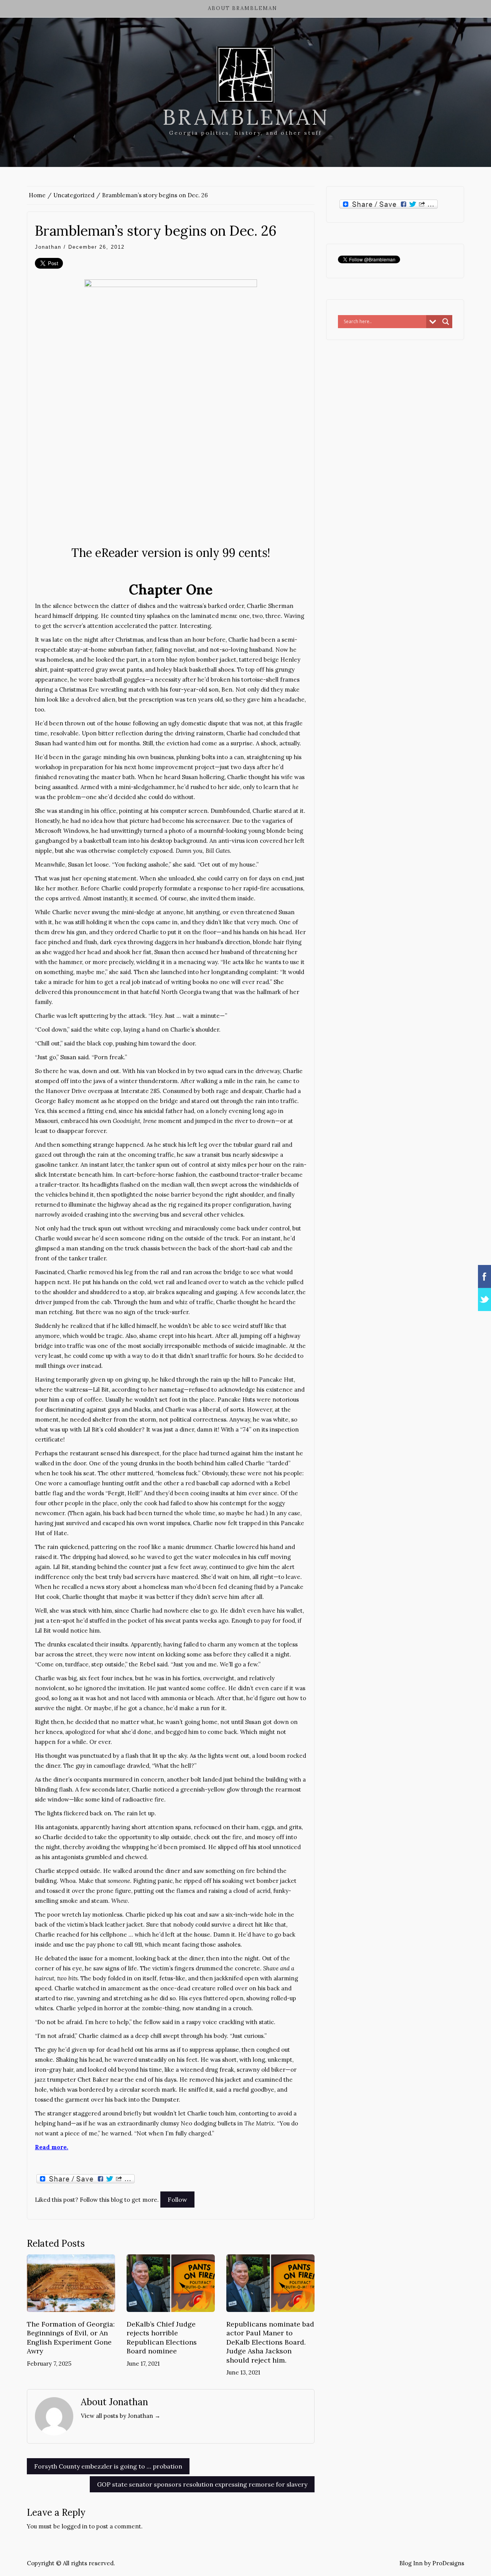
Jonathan (48, 247)
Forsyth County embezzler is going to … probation (108, 2466)
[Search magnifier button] (446, 322)
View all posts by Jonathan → (121, 2416)
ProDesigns (448, 2563)
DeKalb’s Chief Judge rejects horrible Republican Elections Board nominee (162, 2337)
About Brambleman (243, 8)
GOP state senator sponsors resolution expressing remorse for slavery (202, 2484)
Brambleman (246, 117)
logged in (75, 2526)
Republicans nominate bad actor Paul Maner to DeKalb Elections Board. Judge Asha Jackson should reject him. (270, 2342)
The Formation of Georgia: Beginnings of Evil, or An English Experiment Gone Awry (71, 2337)
